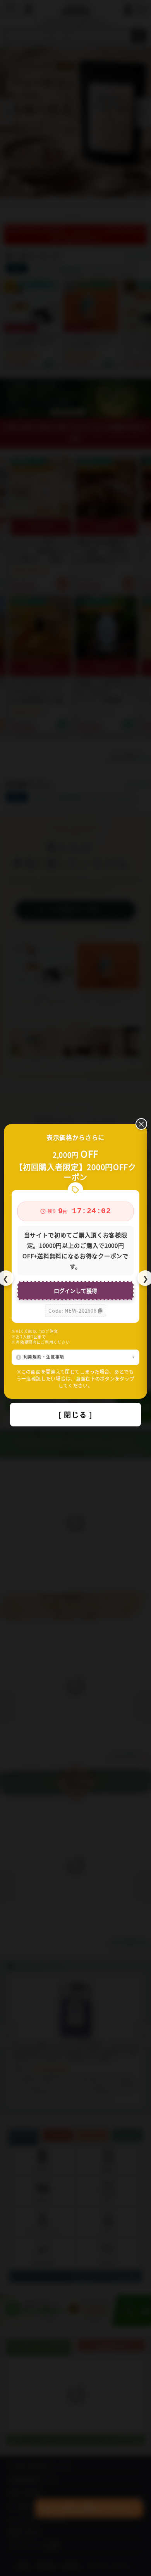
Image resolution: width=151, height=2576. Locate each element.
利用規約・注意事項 (44, 1357)
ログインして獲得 (75, 1291)
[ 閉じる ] (75, 1414)
